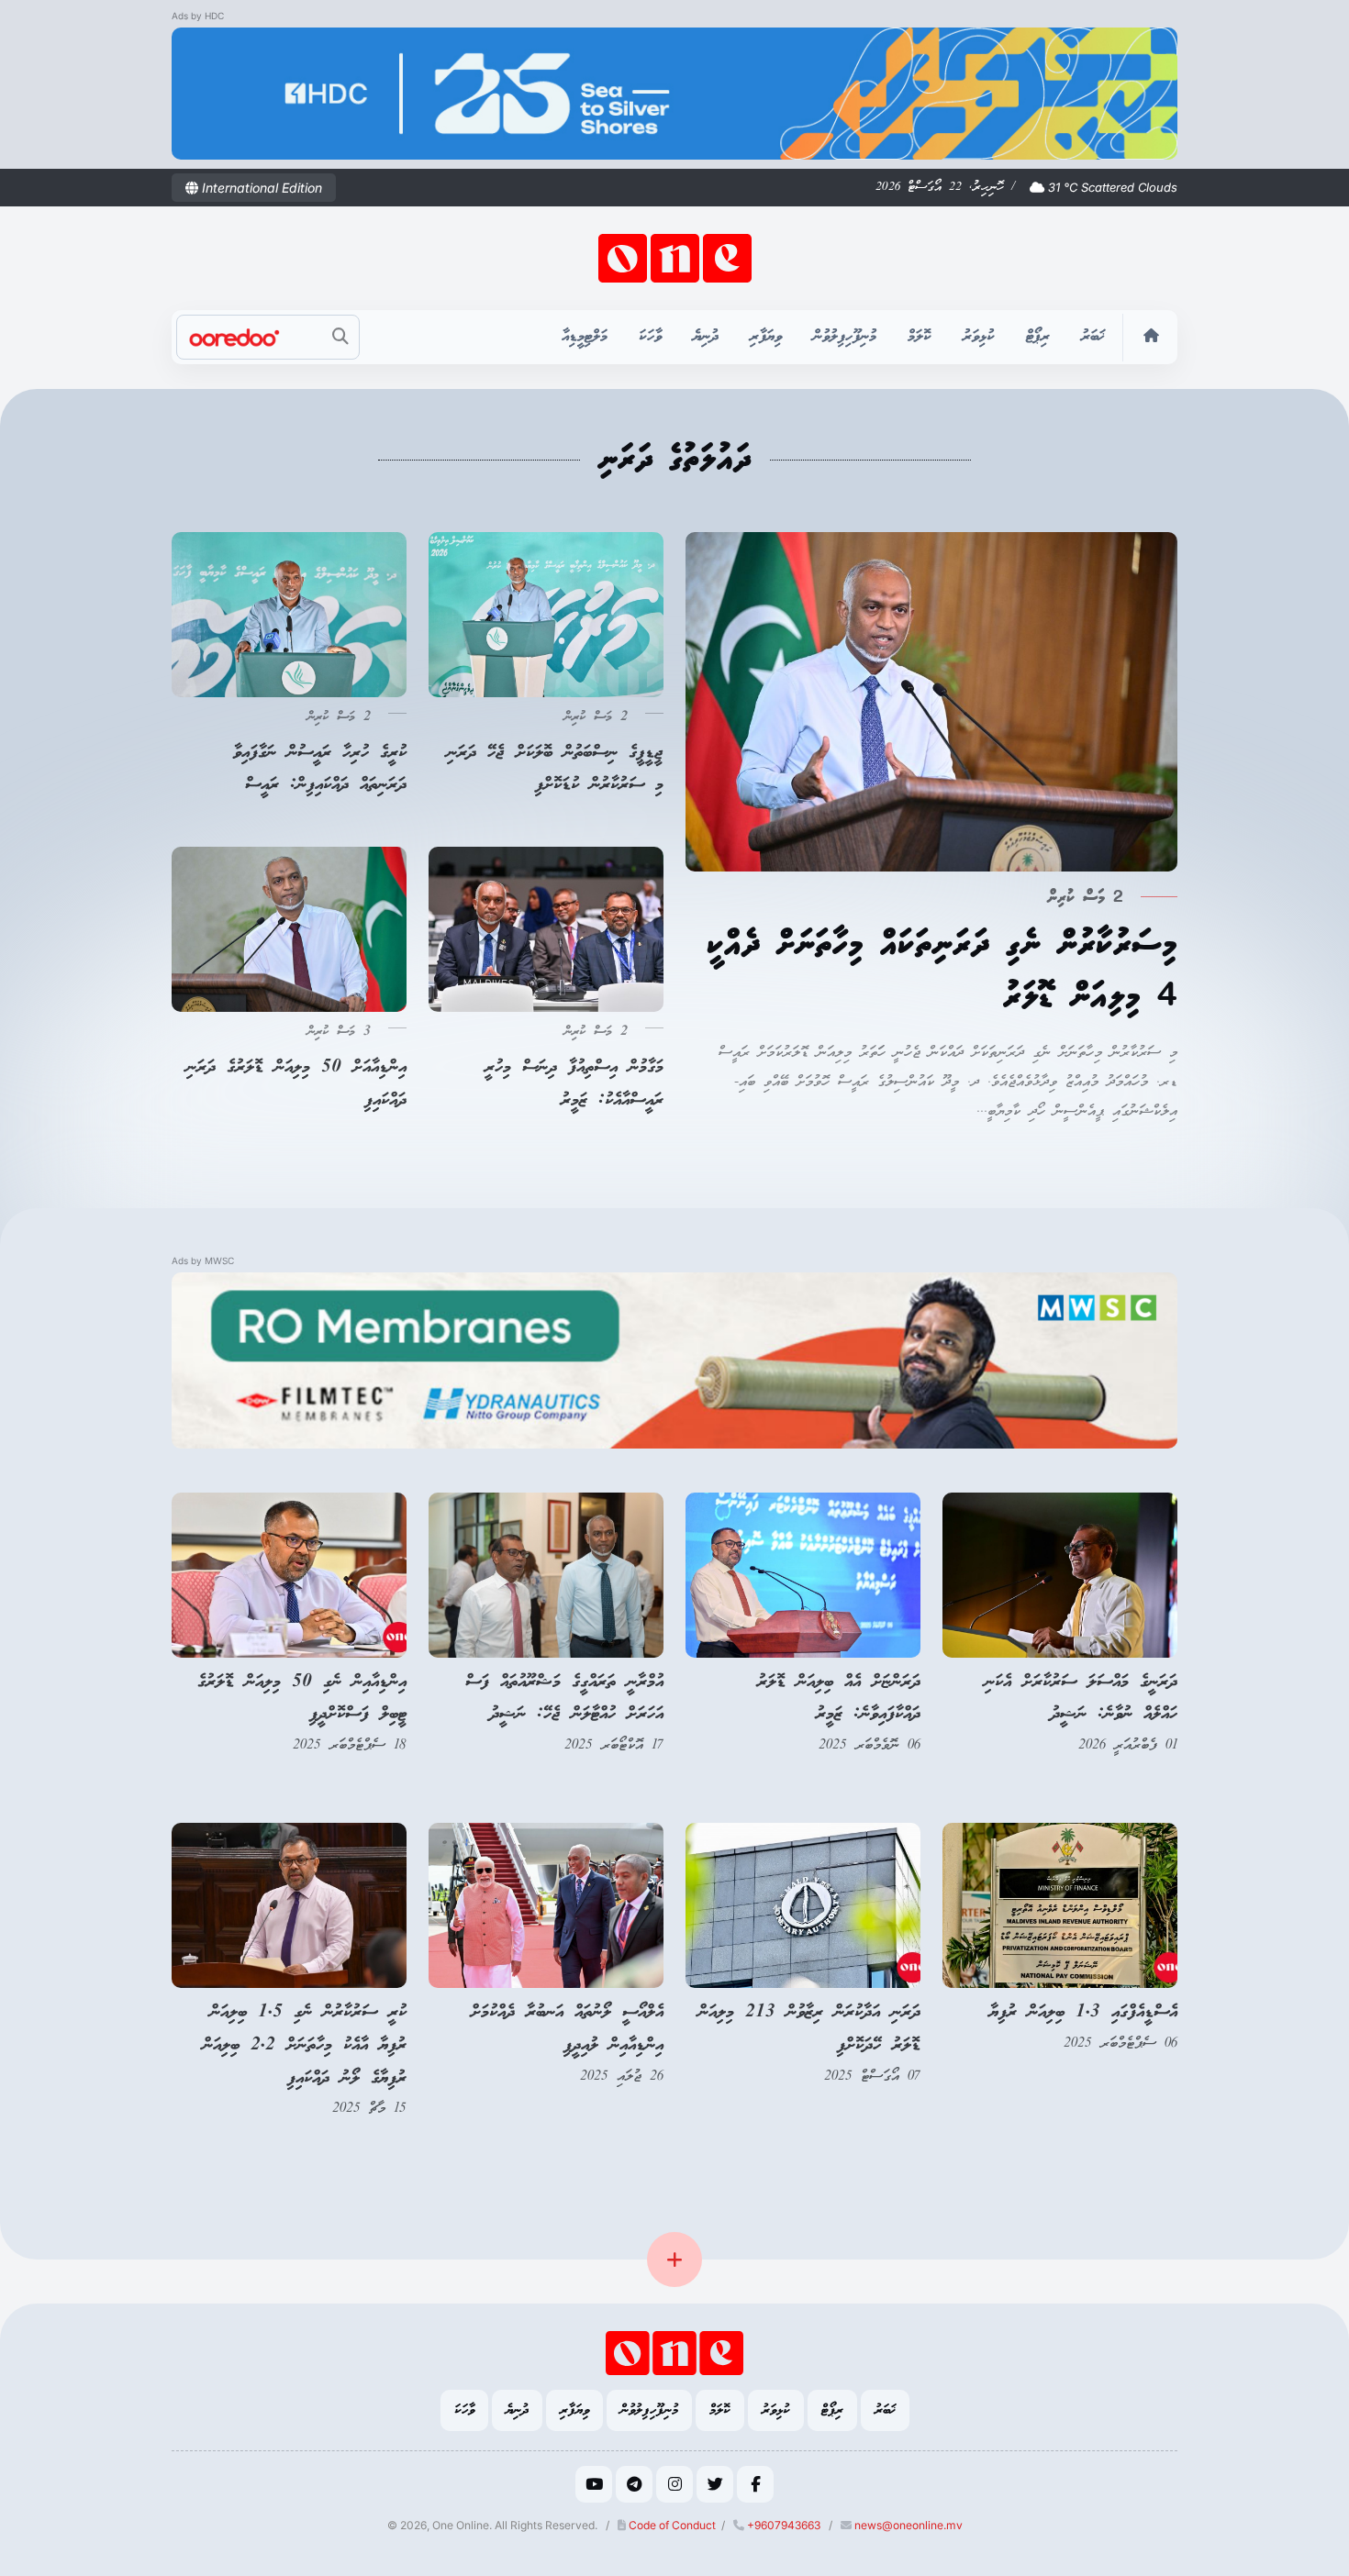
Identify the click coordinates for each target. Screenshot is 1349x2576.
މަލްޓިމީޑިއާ (585, 337)
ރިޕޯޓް (1038, 337)
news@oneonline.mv (909, 2525)
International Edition (260, 188)
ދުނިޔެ (706, 337)
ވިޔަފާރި (766, 337)
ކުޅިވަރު (979, 337)
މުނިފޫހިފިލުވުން (845, 337)
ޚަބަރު (1093, 337)
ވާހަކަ (650, 337)
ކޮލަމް (920, 337)
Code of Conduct (671, 2525)
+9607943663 (782, 2525)
